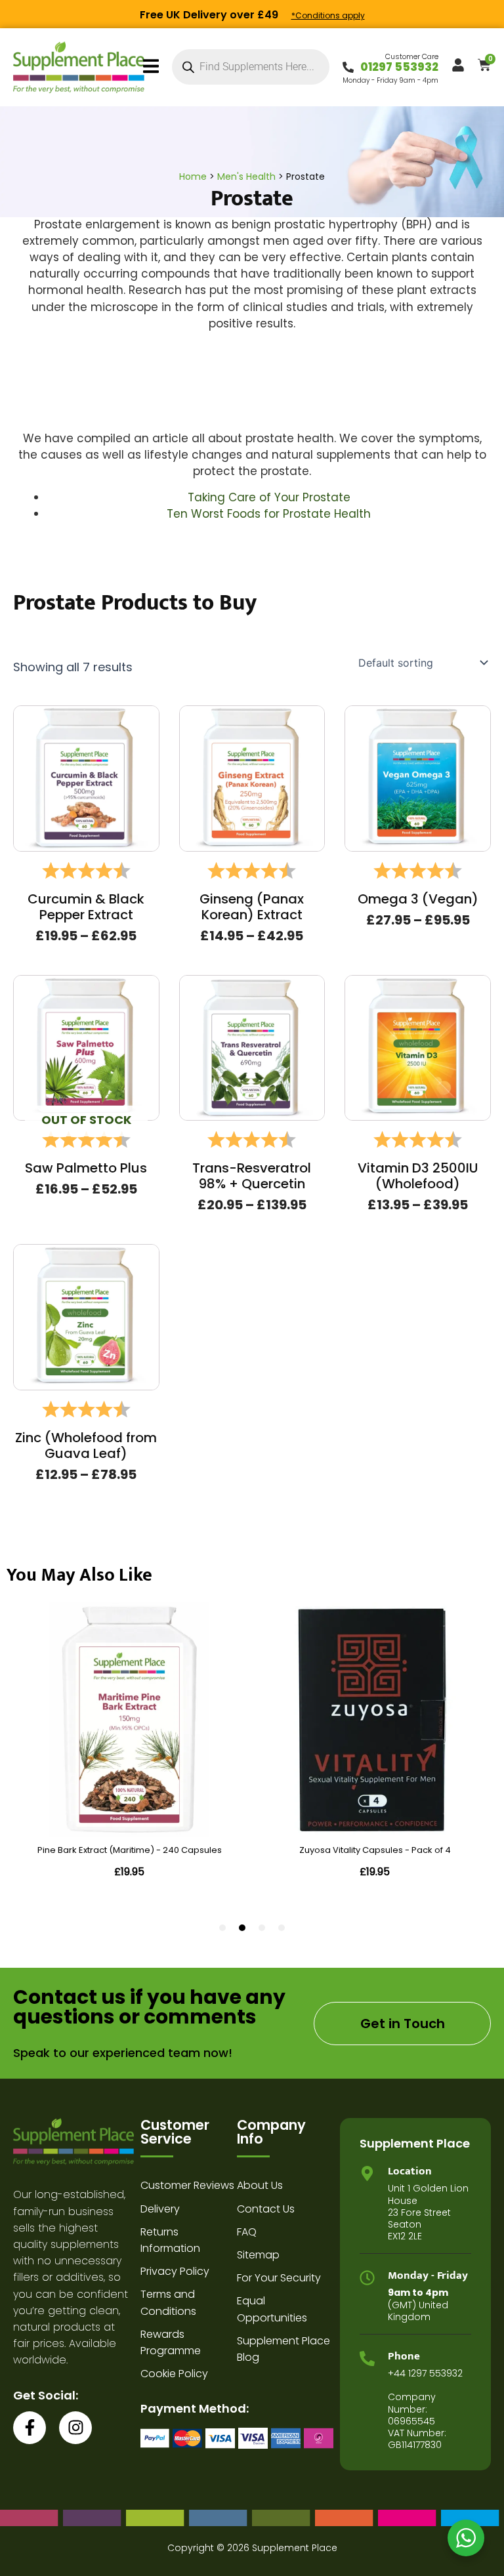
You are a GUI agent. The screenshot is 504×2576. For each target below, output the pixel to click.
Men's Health (246, 177)
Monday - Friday (428, 2275)
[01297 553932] (348, 67)
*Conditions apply (328, 15)
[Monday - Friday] (367, 2278)
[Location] (367, 2173)
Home (193, 177)
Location (410, 2171)
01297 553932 (399, 67)
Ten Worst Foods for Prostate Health (269, 514)
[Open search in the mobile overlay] (251, 67)
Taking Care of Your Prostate (269, 497)
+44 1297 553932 (425, 2373)
